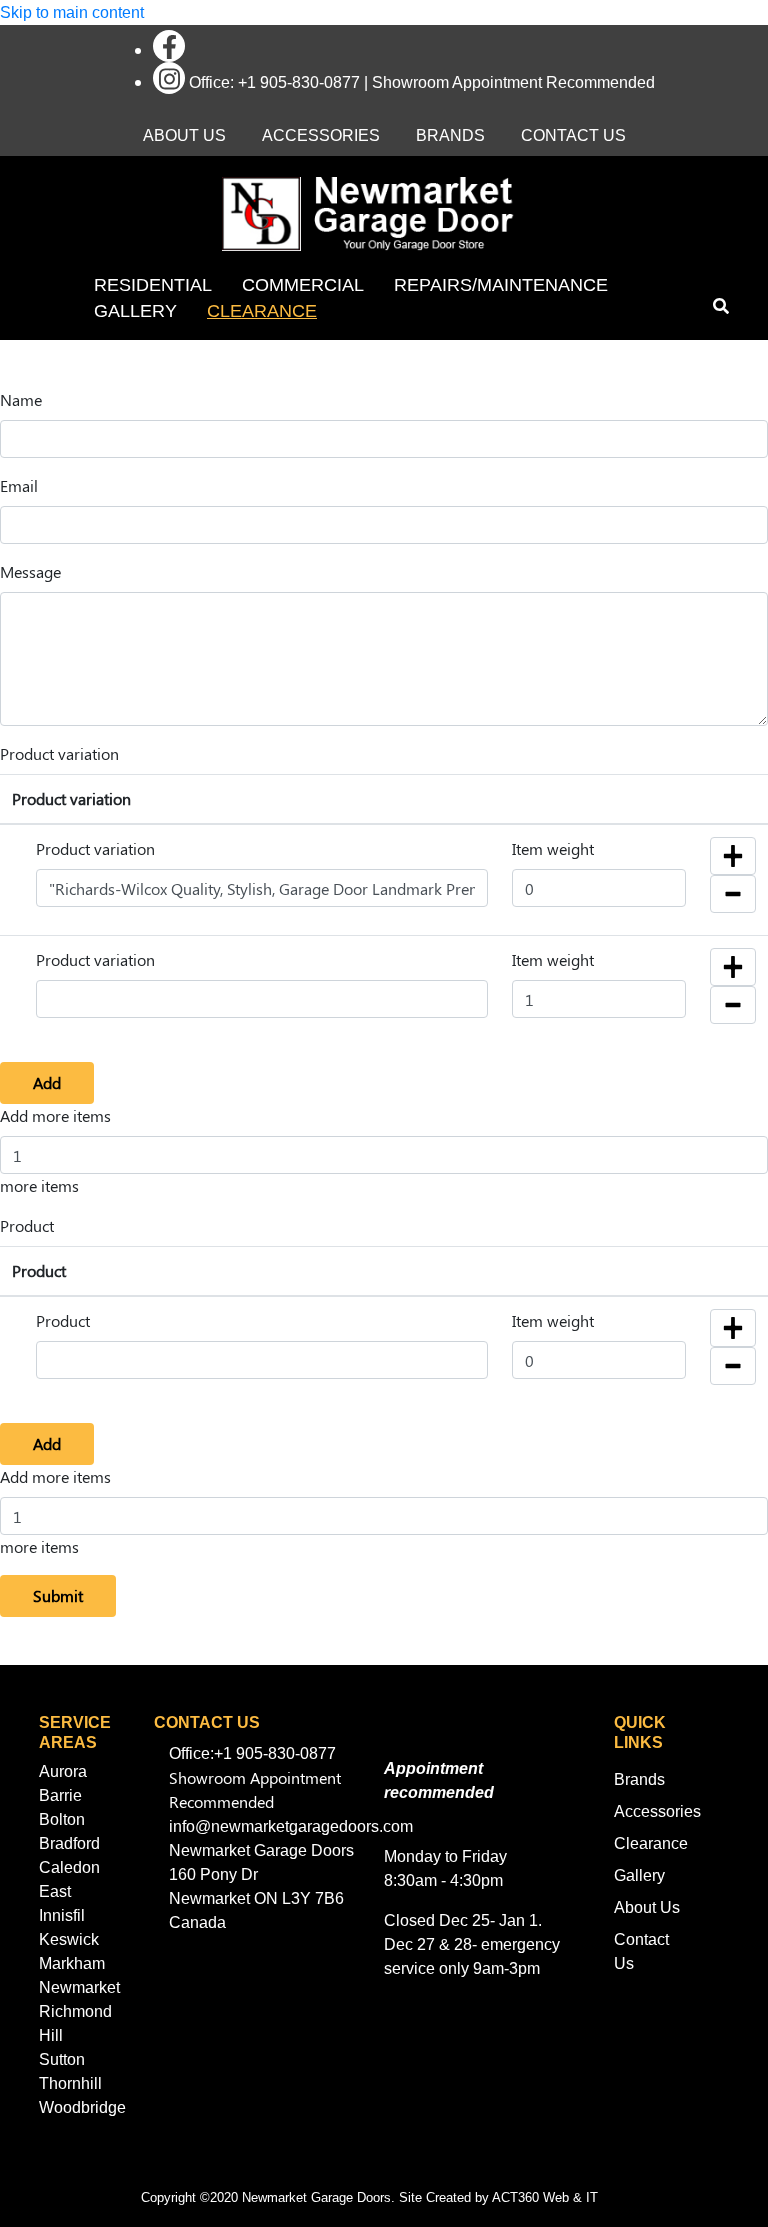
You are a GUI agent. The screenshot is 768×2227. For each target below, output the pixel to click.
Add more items (55, 1115)
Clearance (262, 311)
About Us (184, 135)
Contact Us (573, 135)
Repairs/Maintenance (501, 285)
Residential (153, 285)
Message (30, 571)
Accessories (321, 135)
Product (27, 1225)
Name (21, 399)
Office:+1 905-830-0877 (252, 1753)
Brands (450, 135)
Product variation (59, 753)
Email (19, 485)
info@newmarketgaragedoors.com (291, 1826)
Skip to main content (72, 12)
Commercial (303, 285)
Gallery (135, 311)
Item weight (553, 848)
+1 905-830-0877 (299, 82)
